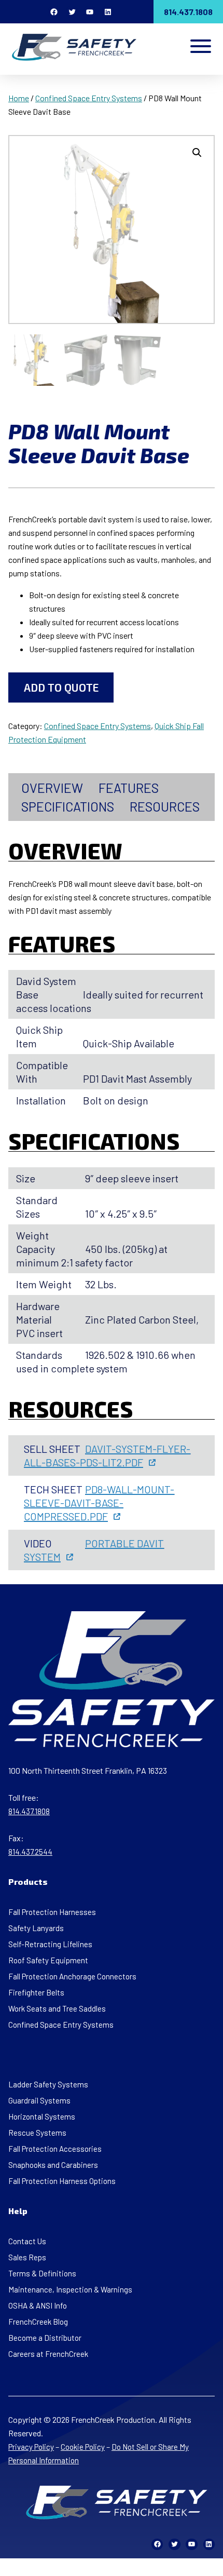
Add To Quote (61, 687)
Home (19, 98)
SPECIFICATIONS (68, 806)
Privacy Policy (31, 2447)
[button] (197, 153)
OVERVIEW (52, 788)
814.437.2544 (30, 1852)
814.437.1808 (188, 12)
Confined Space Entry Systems (89, 98)
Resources (165, 806)
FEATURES (129, 788)
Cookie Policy (83, 2447)
